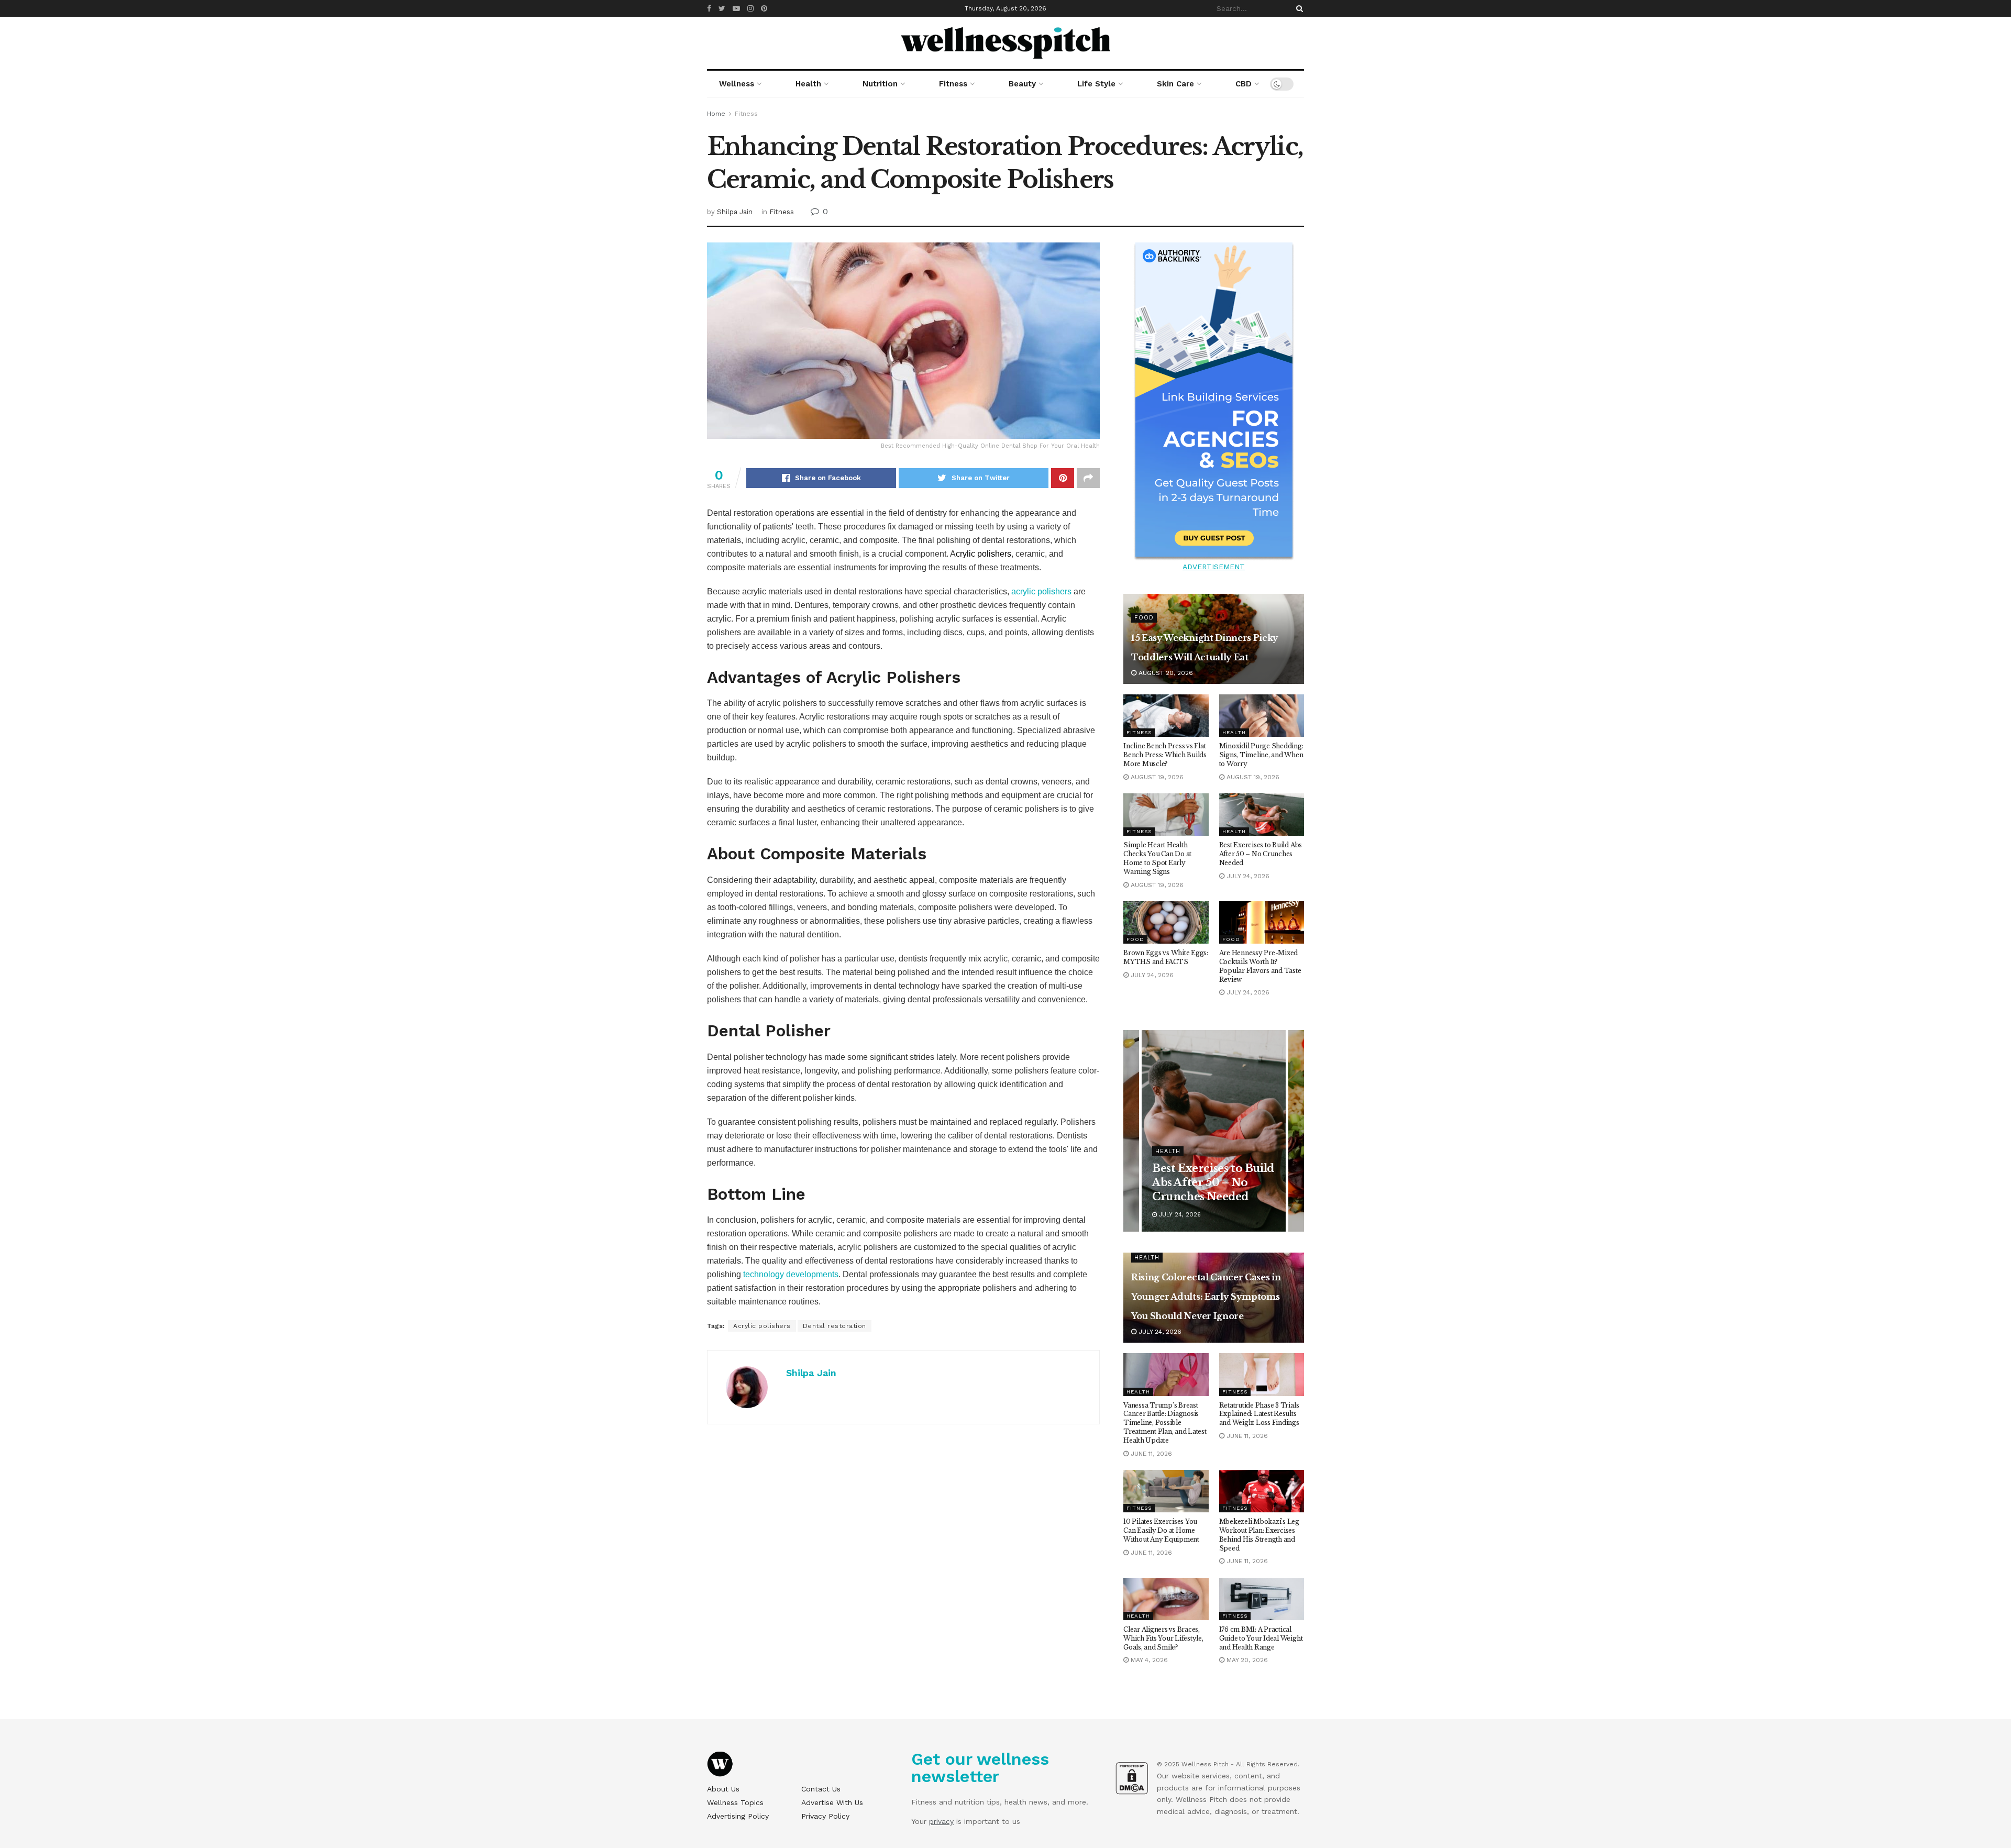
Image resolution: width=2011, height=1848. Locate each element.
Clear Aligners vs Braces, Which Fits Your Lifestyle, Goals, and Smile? (1163, 1638)
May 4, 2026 (1148, 1660)
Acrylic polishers (762, 1326)
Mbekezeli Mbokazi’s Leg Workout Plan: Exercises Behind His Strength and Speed (1259, 1535)
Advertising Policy (738, 1816)
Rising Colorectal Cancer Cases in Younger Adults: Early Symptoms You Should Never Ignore (1206, 1297)
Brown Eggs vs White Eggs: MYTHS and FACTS (1166, 957)
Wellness (737, 84)
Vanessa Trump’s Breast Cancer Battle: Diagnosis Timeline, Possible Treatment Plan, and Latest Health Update (1165, 1423)
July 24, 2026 (1247, 876)
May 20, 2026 (1246, 1660)
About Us (723, 1789)
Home (716, 114)
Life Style (1096, 84)
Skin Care (1175, 84)
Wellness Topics (735, 1802)
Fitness (953, 84)
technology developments (791, 1274)
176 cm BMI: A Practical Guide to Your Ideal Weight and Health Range (1261, 1638)
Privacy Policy (825, 1816)
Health (808, 84)
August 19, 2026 (1156, 777)
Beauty (1022, 84)
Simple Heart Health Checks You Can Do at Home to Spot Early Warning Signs (1157, 858)
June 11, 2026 (1150, 1454)
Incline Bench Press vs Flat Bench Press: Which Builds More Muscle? (1165, 755)
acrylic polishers (1041, 591)
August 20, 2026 (1165, 673)
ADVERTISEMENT (1214, 567)
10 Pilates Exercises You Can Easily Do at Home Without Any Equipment (1161, 1530)
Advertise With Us (832, 1802)
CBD (1244, 84)
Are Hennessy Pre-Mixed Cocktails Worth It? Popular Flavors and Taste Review (1260, 966)
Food (1144, 618)
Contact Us (821, 1789)
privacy (941, 1821)
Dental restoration (835, 1326)
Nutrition (880, 84)
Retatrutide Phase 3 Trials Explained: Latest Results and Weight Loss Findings (1259, 1414)
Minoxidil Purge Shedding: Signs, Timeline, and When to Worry (1261, 755)
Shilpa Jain (735, 212)
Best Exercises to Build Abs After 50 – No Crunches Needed (1261, 854)
